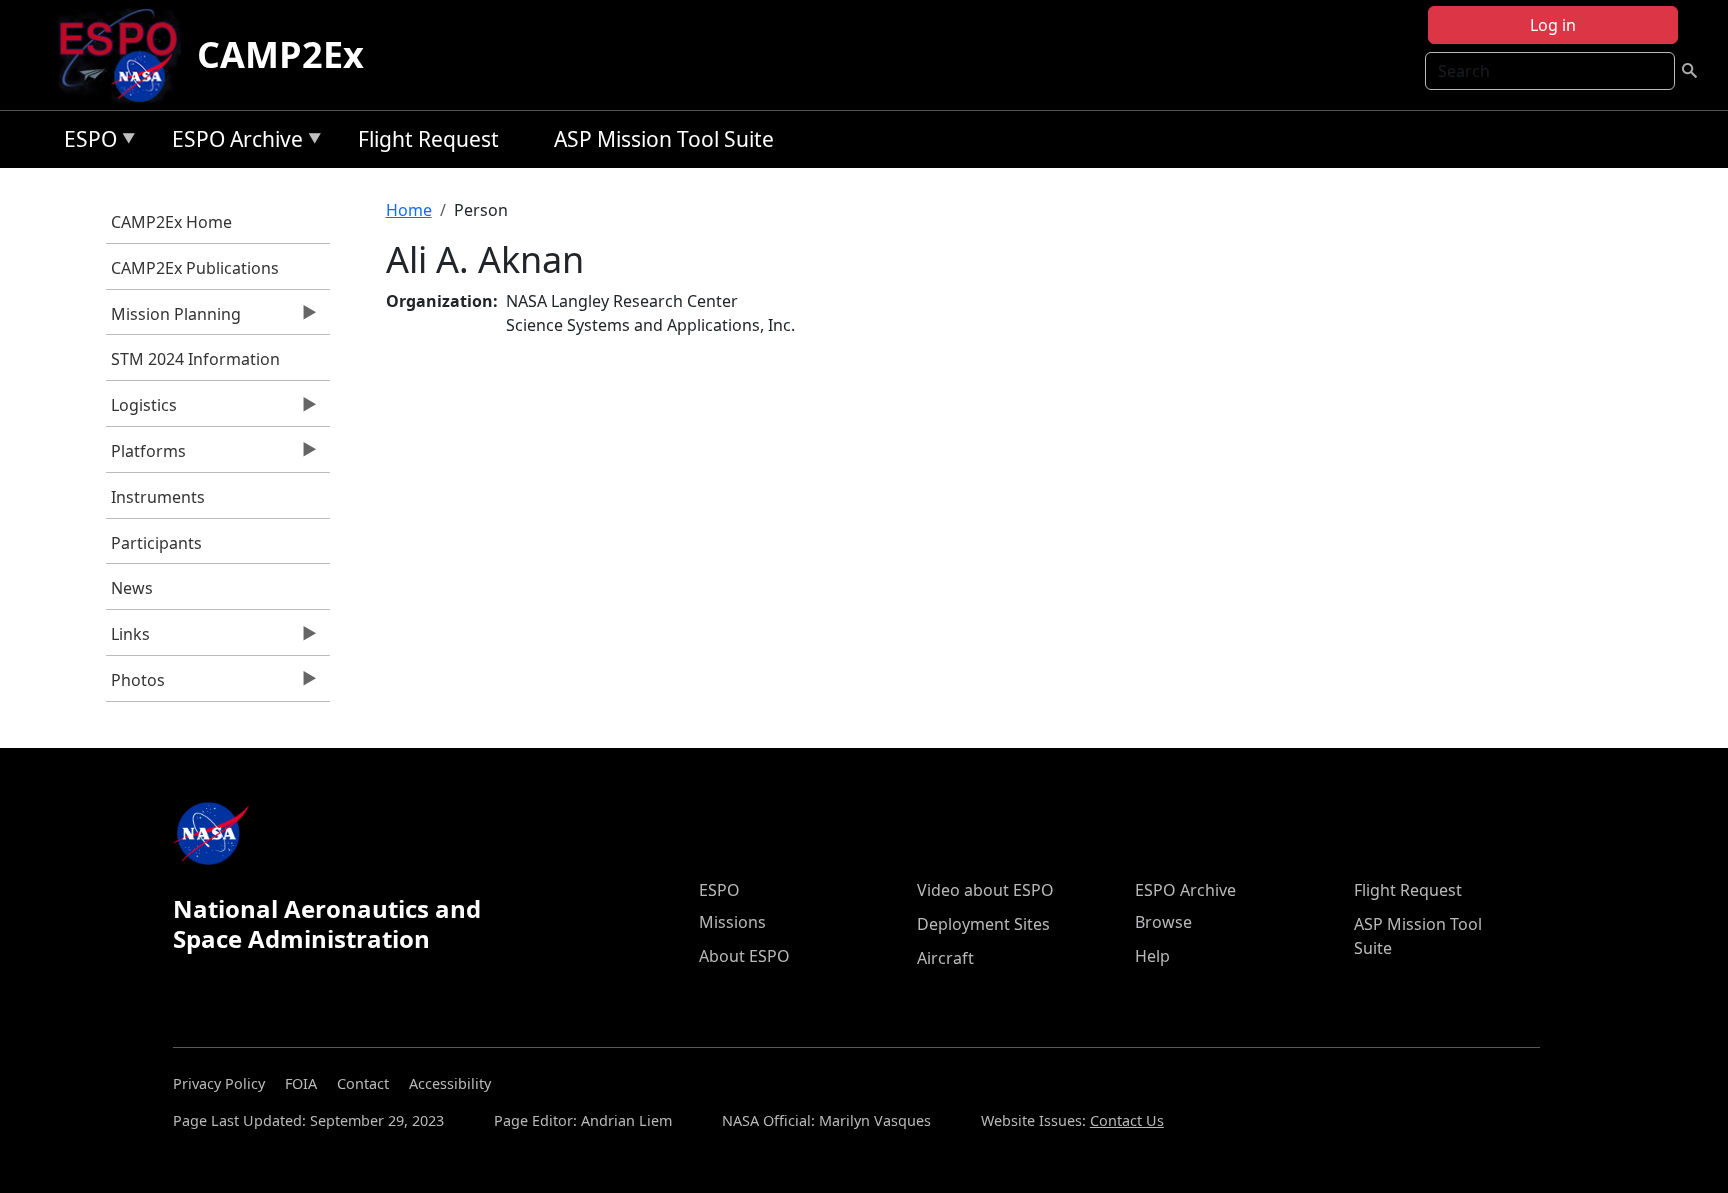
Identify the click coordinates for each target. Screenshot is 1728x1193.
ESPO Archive (232, 142)
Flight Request (428, 139)
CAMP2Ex (280, 54)
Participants (156, 543)
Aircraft (945, 958)
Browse (1163, 922)
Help (1152, 956)
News (132, 588)
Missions (732, 922)
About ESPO (744, 956)
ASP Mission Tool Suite (664, 139)
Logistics (141, 410)
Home (409, 210)
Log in (1553, 25)
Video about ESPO (985, 890)
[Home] (126, 55)
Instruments (158, 497)
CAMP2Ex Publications (195, 268)
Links (128, 639)
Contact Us (1127, 1120)
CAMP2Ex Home (171, 222)
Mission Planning (173, 319)
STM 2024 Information (195, 359)
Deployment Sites (983, 924)
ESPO (85, 142)
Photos (135, 685)
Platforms (146, 456)
